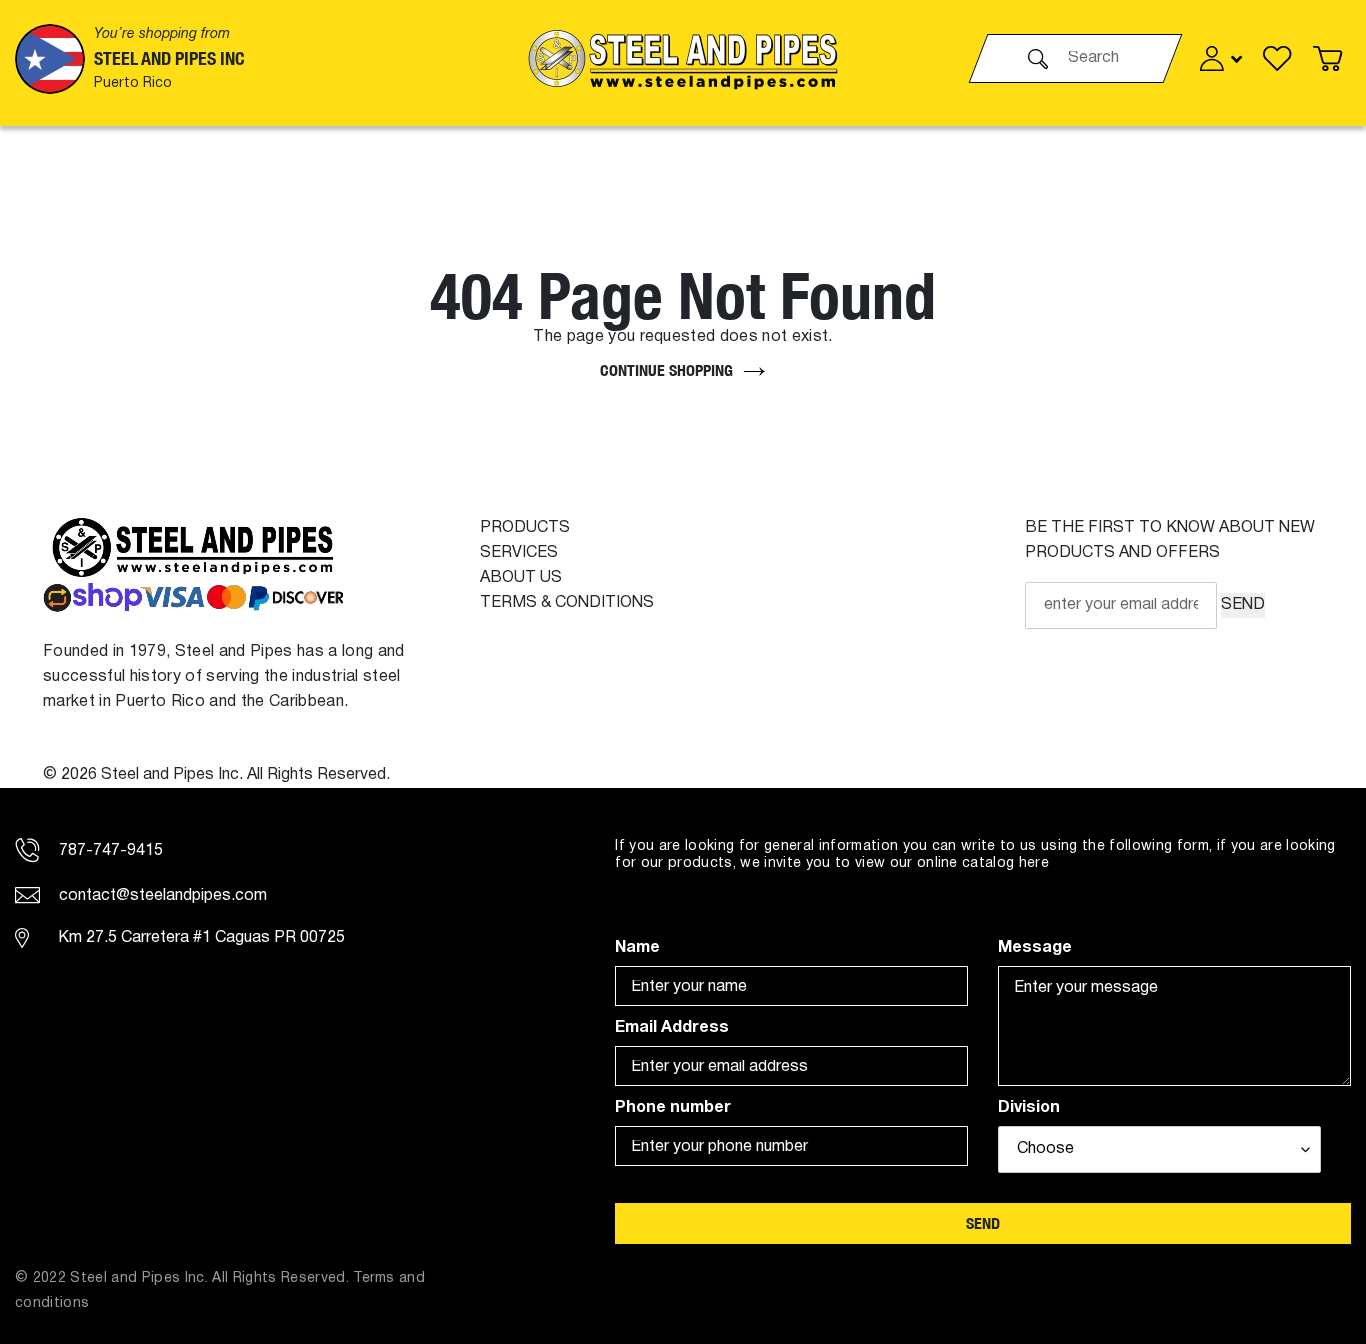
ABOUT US (521, 578)
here (1034, 863)
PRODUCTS (525, 528)
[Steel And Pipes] (683, 58)
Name (637, 948)
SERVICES (519, 553)
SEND (1243, 605)
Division (1029, 1108)
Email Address (672, 1028)
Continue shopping (666, 370)
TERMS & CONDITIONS (567, 603)
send (983, 1223)
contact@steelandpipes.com (161, 896)
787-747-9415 (109, 851)
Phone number (673, 1108)
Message (1035, 948)
